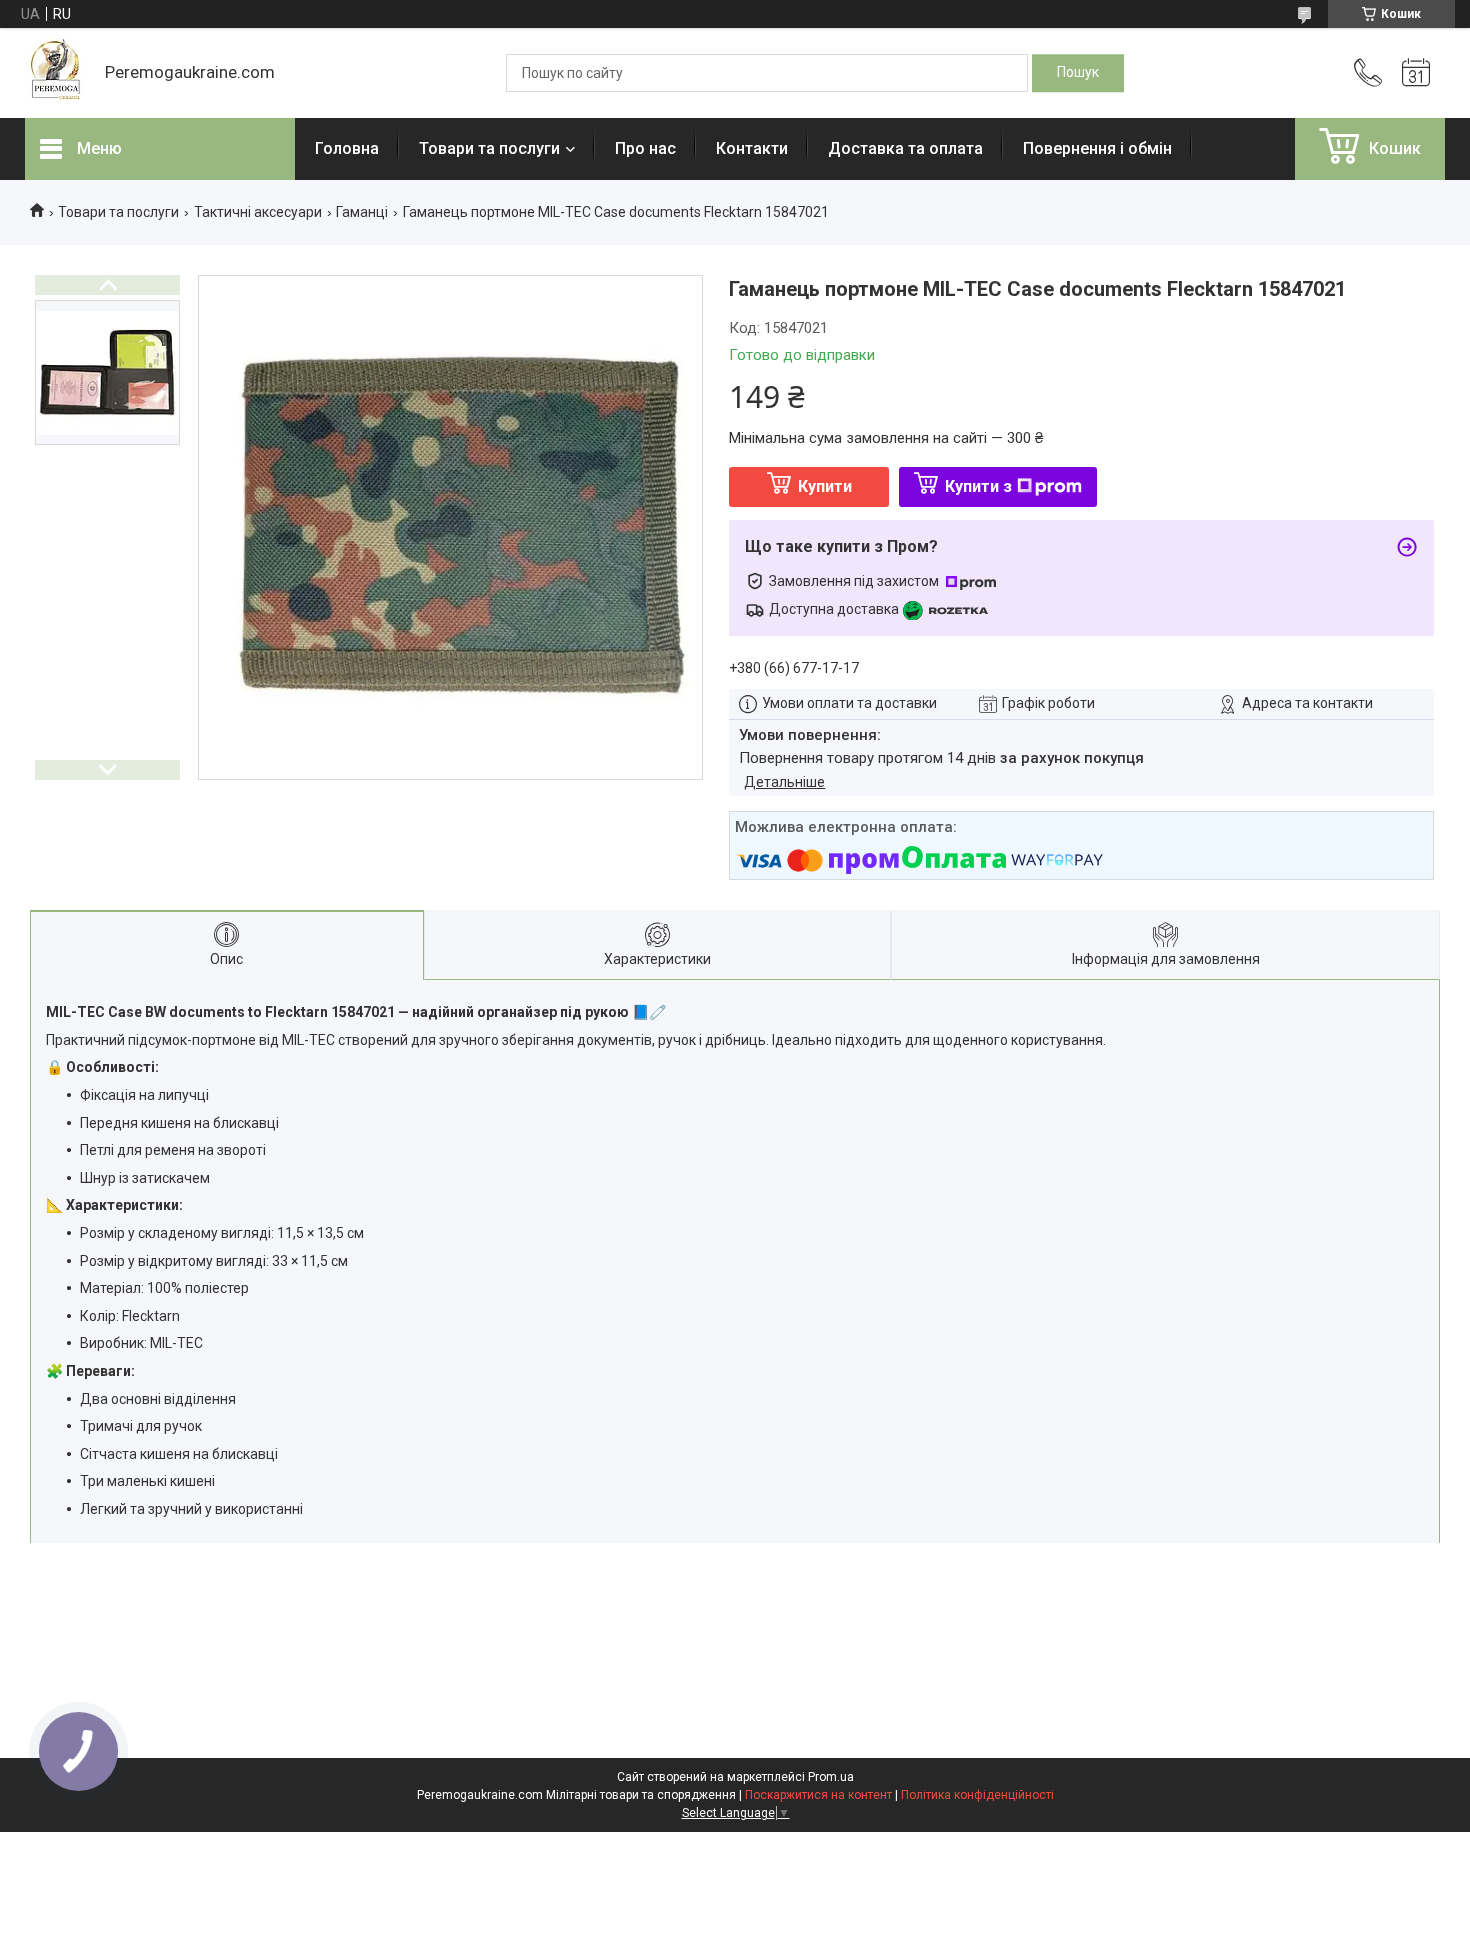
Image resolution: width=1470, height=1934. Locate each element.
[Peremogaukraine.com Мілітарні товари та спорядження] (55, 73)
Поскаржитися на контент (818, 1795)
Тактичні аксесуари (258, 212)
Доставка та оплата (905, 148)
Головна (347, 148)
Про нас (645, 148)
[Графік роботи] (1416, 73)
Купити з (978, 486)
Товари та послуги (489, 148)
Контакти (752, 148)
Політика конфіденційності (977, 1795)
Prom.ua (831, 1777)
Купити (825, 486)
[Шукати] (1078, 73)
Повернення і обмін (1097, 148)
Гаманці (362, 212)
